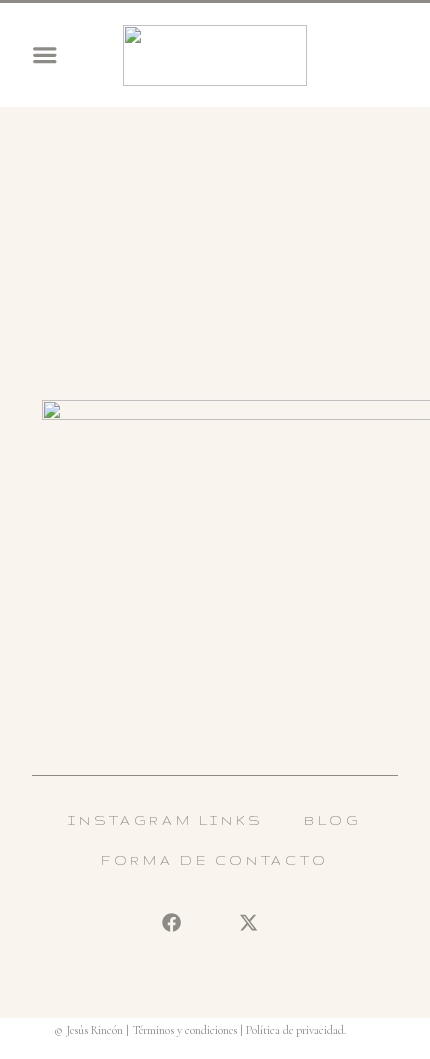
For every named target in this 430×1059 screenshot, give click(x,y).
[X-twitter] (248, 923)
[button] (45, 55)
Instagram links (166, 820)
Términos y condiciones (184, 1030)
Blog (333, 820)
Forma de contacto (215, 860)
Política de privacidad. (296, 1030)
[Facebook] (171, 923)
